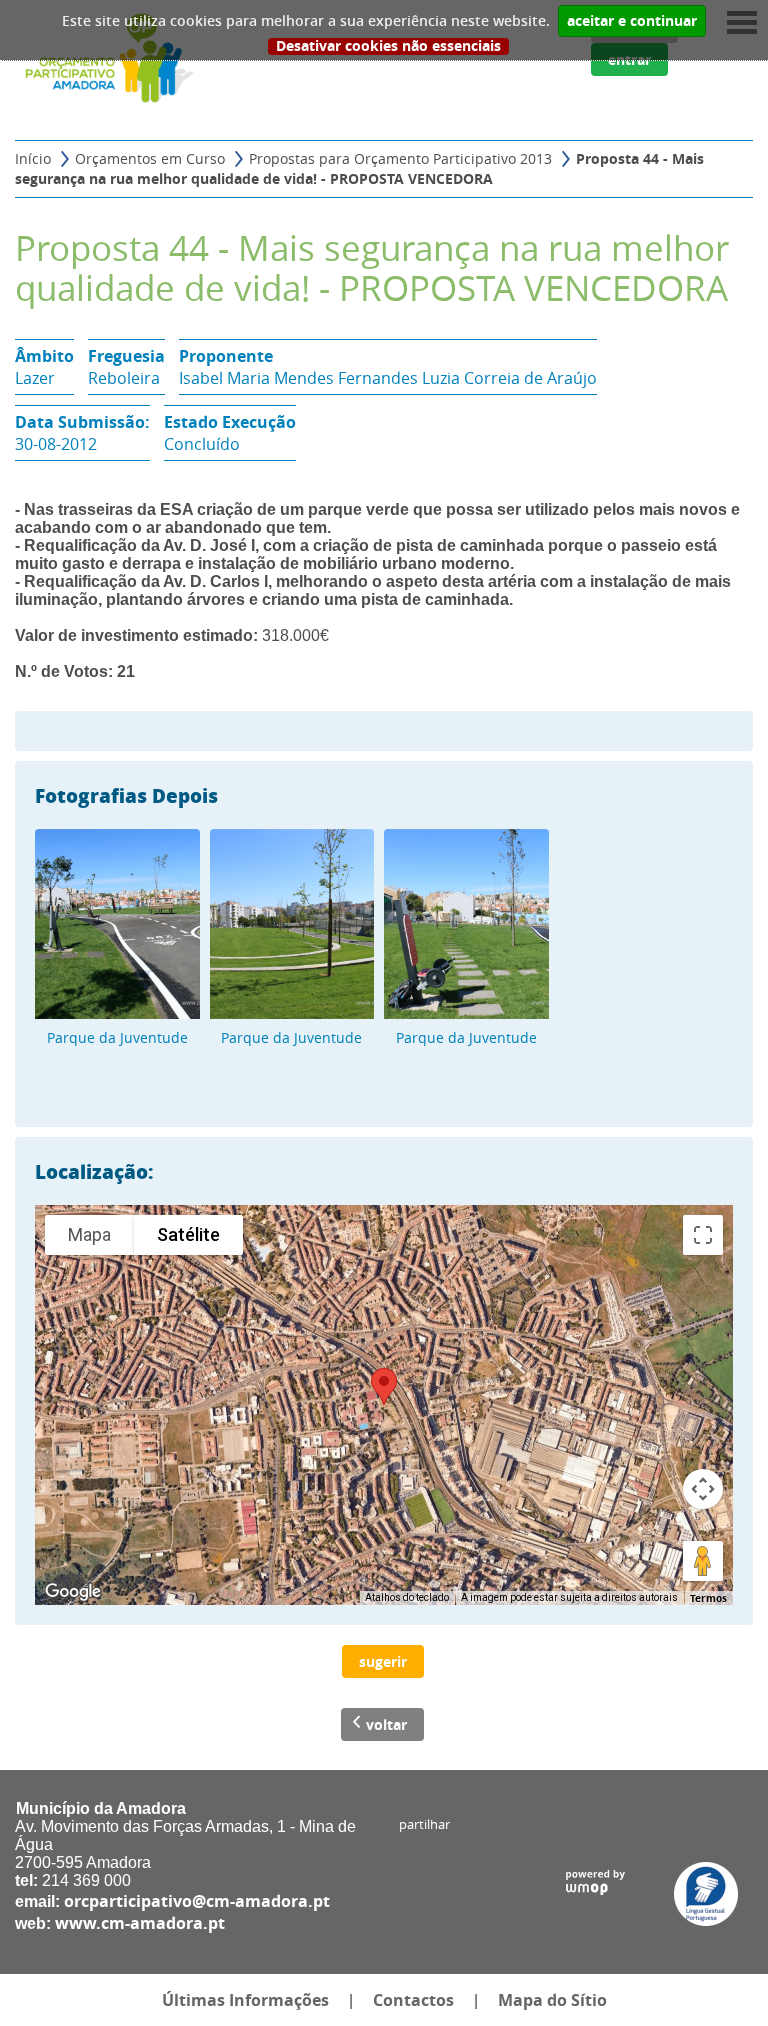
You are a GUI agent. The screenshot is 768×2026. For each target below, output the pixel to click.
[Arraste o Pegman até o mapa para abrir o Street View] (703, 1561)
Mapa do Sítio (552, 2000)
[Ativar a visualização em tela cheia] (703, 1235)
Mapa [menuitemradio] (89, 1234)
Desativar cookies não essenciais (388, 46)
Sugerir (383, 1661)
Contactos (413, 2000)
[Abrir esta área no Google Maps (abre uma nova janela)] (73, 1592)
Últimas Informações (245, 2000)
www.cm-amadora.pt (140, 1923)
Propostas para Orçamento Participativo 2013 (400, 158)
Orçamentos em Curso (150, 158)
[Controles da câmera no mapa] (703, 1489)
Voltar (386, 1724)
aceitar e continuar (632, 21)
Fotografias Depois (126, 795)
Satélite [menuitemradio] (188, 1234)
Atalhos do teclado (407, 1597)
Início (33, 158)
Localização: (94, 1171)
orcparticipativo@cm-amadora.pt (197, 1901)
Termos (708, 1598)
